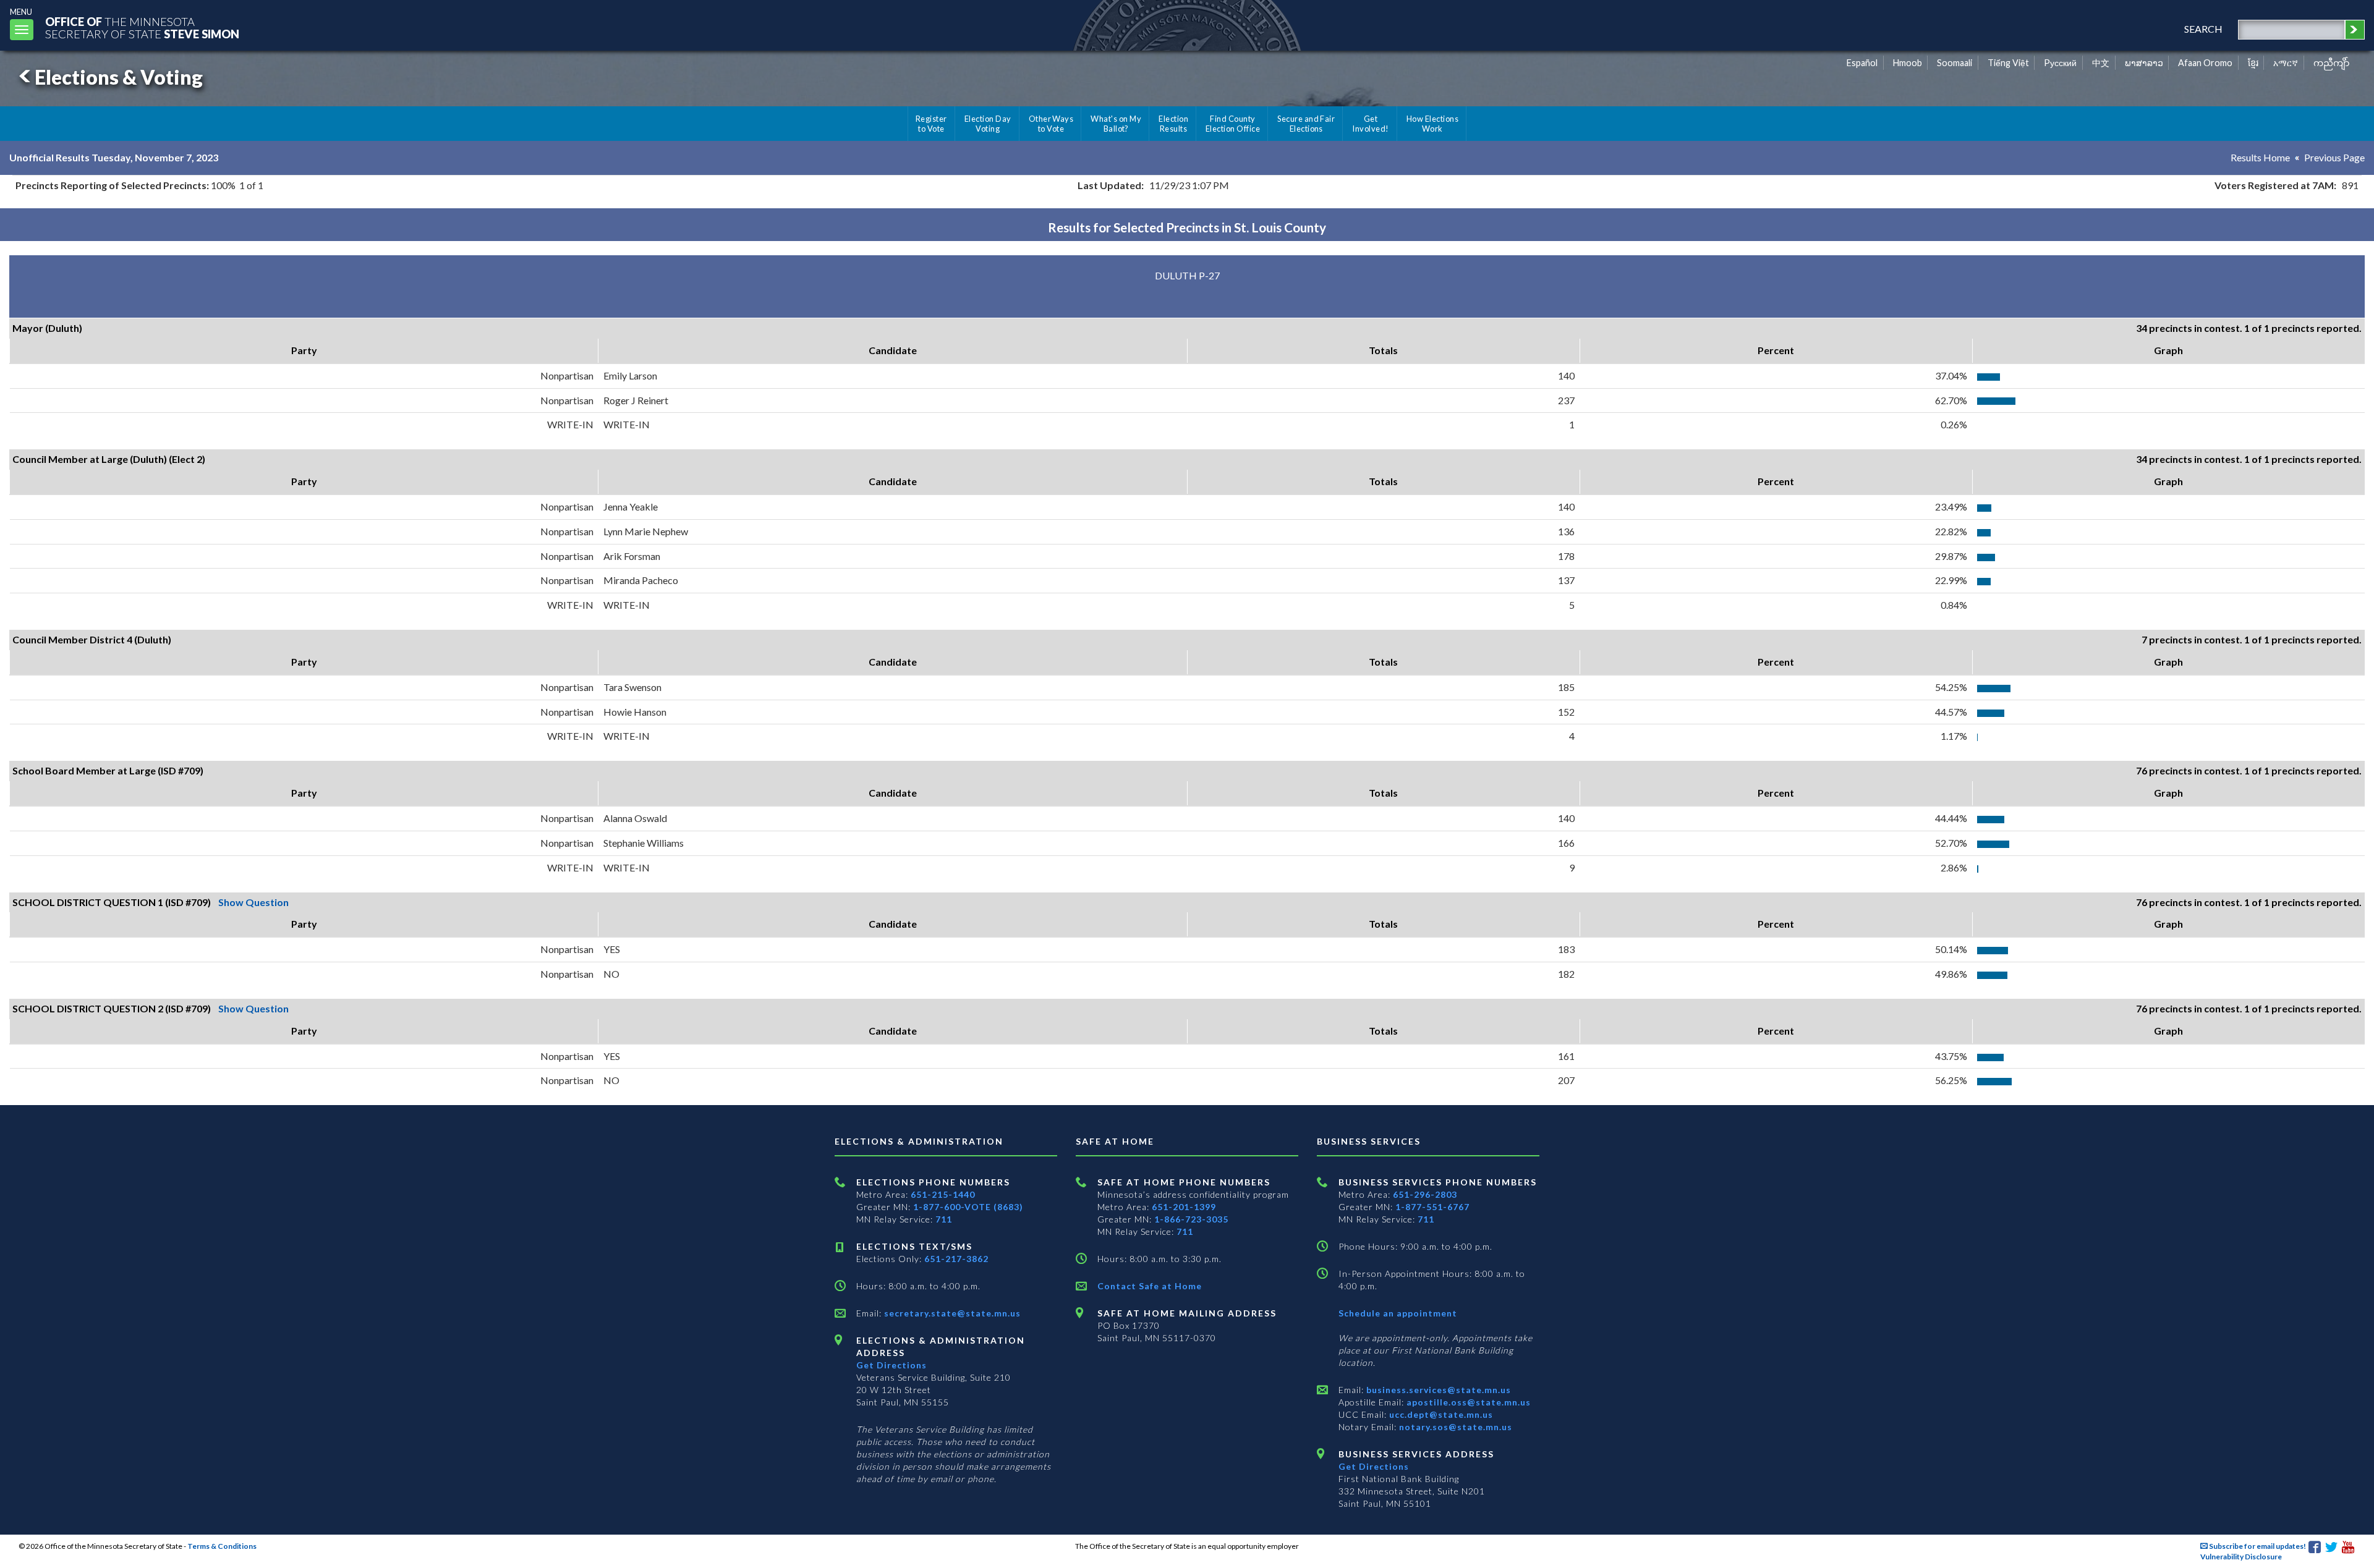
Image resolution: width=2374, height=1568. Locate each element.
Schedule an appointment (1398, 1313)
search (2203, 29)
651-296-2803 (1425, 1194)
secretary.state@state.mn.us (951, 1313)
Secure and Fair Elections (1306, 124)
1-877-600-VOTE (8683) (968, 1207)
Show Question (253, 902)
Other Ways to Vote (1051, 124)
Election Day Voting (988, 124)
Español (1862, 63)
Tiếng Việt (2008, 63)
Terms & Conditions (222, 1546)
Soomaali (1955, 63)
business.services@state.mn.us (1437, 1390)
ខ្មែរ (2253, 63)
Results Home (2260, 157)
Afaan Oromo (2205, 63)
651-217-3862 (956, 1259)
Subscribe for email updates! (2257, 1546)
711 (944, 1219)
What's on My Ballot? (1116, 124)
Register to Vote (931, 124)
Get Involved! (1370, 124)
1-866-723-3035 (1191, 1219)
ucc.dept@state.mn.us (1440, 1414)
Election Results (1173, 124)
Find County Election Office (1233, 124)
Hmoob (1908, 63)
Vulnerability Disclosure (2241, 1557)
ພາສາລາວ (2144, 63)
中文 (2101, 63)
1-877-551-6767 (1432, 1207)
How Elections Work (1432, 124)
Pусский (2060, 63)
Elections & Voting (119, 77)
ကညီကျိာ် (2332, 63)
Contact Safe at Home (1150, 1286)
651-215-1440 (943, 1194)
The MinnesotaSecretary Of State (142, 28)
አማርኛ (2286, 63)
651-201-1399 (1184, 1207)
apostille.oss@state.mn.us (1467, 1402)
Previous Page (2334, 157)
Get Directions (891, 1365)
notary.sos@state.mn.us (1454, 1427)
